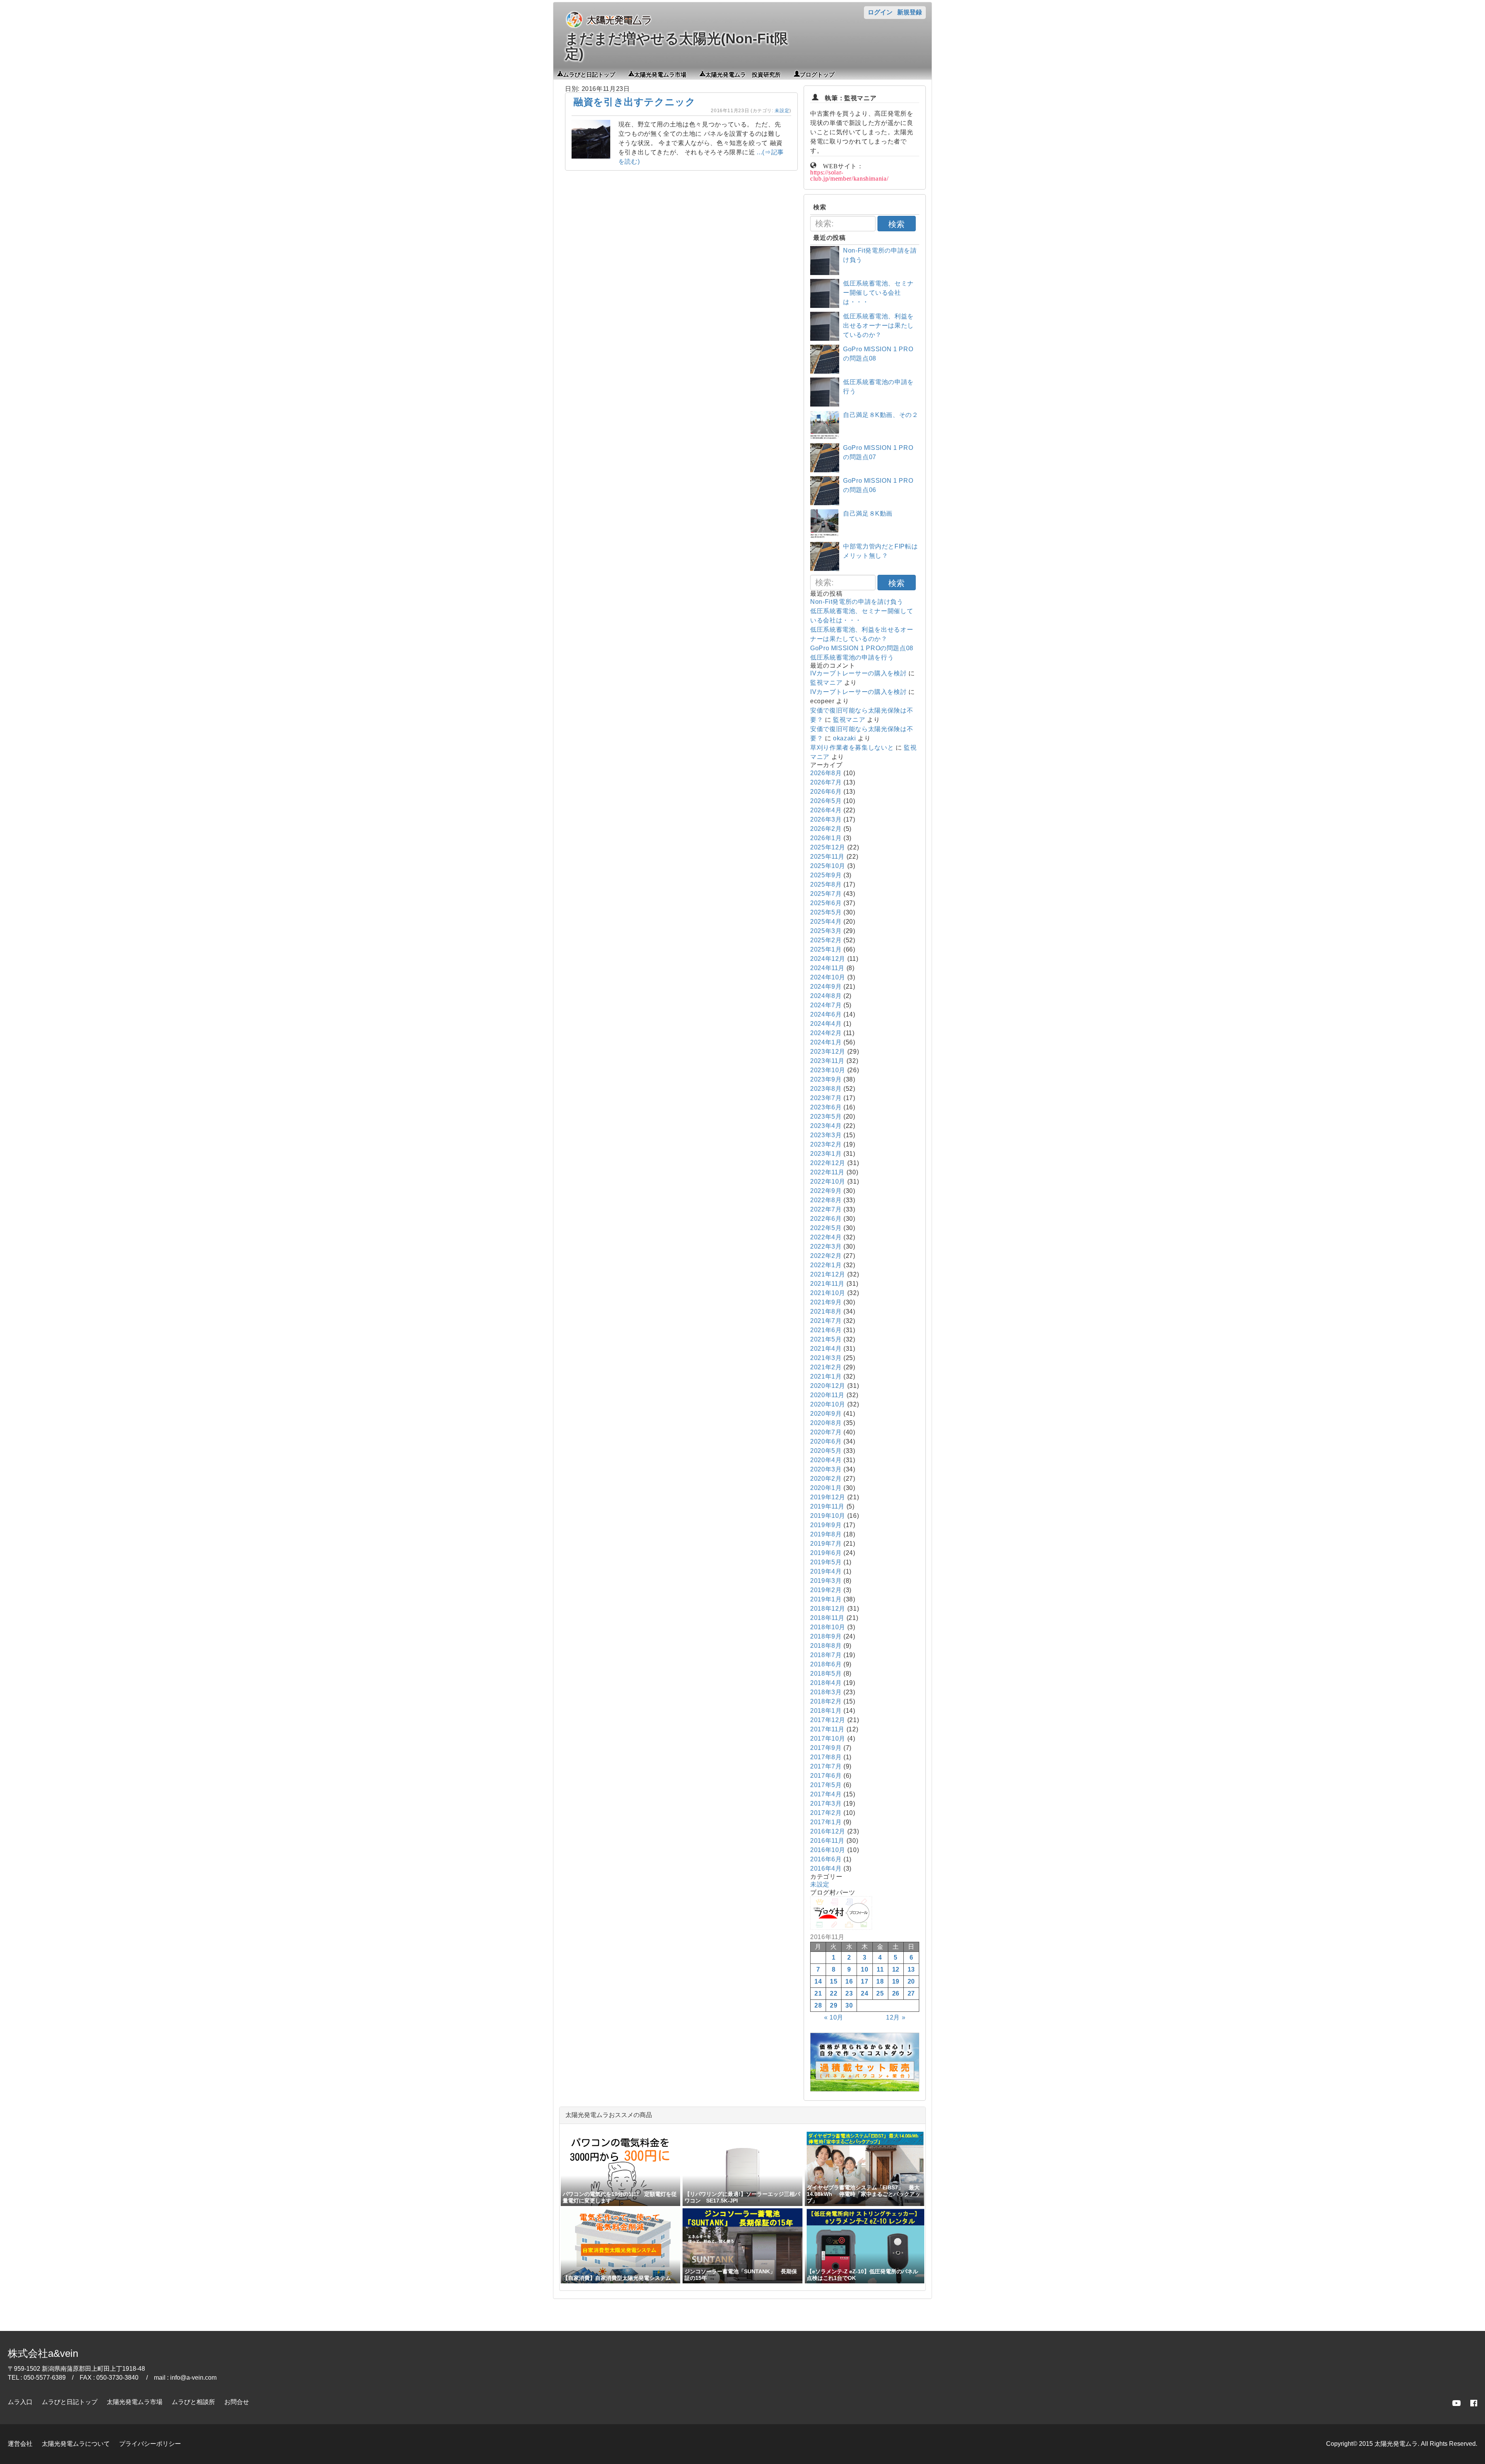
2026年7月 (826, 782)
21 (818, 1993)
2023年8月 (826, 1089)
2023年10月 (828, 1070)
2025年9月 (826, 875)
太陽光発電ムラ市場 (660, 74)
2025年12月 (828, 847)
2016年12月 (828, 1831)
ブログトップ (817, 74)
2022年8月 (826, 1200)
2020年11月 (827, 1395)
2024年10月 (828, 977)
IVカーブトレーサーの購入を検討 (858, 673)
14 (818, 1981)
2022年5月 (826, 1228)
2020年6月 (826, 1441)
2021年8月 (826, 1311)
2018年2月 (826, 1701)
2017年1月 (826, 1822)
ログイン (880, 12)
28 (818, 2005)
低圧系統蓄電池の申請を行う (852, 657)
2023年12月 (828, 1052)
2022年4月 (826, 1237)
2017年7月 (826, 1766)
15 (834, 1981)
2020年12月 (828, 1386)
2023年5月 (826, 1117)
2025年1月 (826, 949)
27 (911, 1993)
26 (896, 1993)
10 (865, 1969)
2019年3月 (826, 1581)
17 (865, 1981)
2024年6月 (826, 1014)
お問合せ (237, 2402)
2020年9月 (826, 1414)
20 (911, 1981)
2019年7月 (826, 1544)
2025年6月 (826, 903)
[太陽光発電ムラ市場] (865, 2089)
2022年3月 (826, 1247)
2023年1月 (826, 1154)
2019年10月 (828, 1516)
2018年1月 (826, 1711)
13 (911, 1969)
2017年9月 (826, 1748)
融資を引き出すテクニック (635, 102)
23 (849, 1993)
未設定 (782, 111)
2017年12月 (828, 1720)
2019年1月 (826, 1599)
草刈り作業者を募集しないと (852, 748)
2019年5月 (826, 1562)
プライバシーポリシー (150, 2444)
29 (834, 2005)
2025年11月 (827, 857)
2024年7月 (826, 1005)
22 (834, 1993)
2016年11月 (827, 1841)
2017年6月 (826, 1776)
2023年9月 (826, 1079)
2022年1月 (826, 1265)
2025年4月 (826, 922)
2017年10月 (828, 1739)
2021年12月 (828, 1274)
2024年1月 (826, 1042)
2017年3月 (826, 1804)
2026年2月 (826, 829)
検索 (896, 224)
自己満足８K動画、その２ (881, 415)
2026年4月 (826, 810)
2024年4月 (826, 1024)
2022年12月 (828, 1163)
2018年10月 (828, 1627)
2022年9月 (826, 1191)
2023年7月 (826, 1098)
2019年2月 (826, 1590)
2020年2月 (826, 1479)
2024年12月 (828, 959)
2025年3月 (826, 931)
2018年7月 (826, 1655)
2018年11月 (827, 1618)
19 (896, 1981)
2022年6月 (826, 1219)
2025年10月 (828, 866)
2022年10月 (828, 1182)
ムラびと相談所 (193, 2402)
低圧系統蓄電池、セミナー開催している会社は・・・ (878, 293)
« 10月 (834, 2017)
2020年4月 (826, 1460)
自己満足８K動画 (868, 513)
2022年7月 (826, 1209)
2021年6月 (826, 1330)
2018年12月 (828, 1609)
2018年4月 (826, 1683)
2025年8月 (826, 884)
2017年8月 (826, 1757)
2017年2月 (826, 1813)
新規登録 (910, 12)
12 (896, 1969)
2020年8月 (826, 1423)
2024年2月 (826, 1033)
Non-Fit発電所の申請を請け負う (857, 602)
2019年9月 (826, 1525)
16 (849, 1981)
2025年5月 (826, 912)
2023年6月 (826, 1107)
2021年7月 (826, 1321)
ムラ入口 (20, 2402)
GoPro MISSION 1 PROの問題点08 (862, 648)
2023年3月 (826, 1135)
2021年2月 (826, 1367)
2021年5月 (826, 1339)
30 (849, 2005)
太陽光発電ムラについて (76, 2444)
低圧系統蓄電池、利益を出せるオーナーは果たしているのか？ (878, 326)
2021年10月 (828, 1293)
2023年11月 (827, 1061)
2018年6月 (826, 1664)
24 (865, 1993)
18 (880, 1981)
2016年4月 (826, 1869)
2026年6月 (826, 792)
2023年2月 (826, 1144)
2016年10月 (828, 1850)
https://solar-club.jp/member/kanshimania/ (849, 175)
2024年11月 (827, 968)
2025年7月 (826, 894)
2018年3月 (826, 1692)
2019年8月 (826, 1534)
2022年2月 (826, 1256)
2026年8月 (826, 773)
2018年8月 (826, 1646)
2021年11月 (827, 1284)
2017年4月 (826, 1794)
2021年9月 (826, 1302)
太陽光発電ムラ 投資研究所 (743, 74)
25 (880, 1993)
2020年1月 (826, 1488)
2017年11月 (827, 1729)
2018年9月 (826, 1636)
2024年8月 (826, 996)
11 (880, 1969)
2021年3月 (826, 1358)
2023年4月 (826, 1126)
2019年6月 (826, 1553)
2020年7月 (826, 1432)
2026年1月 (826, 838)
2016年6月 (826, 1859)
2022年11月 (827, 1172)
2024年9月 (826, 987)
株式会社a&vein (43, 2353)
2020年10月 (828, 1404)
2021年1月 (826, 1376)
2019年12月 (828, 1497)
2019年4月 (826, 1571)
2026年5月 (826, 801)
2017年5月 (826, 1785)
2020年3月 (826, 1469)
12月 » (896, 2017)
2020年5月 (826, 1451)
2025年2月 (826, 940)
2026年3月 (826, 819)
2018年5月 (826, 1674)
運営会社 (20, 2444)
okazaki (844, 738)
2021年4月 (826, 1349)
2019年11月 (827, 1506)
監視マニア (826, 683)
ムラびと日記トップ (589, 74)
